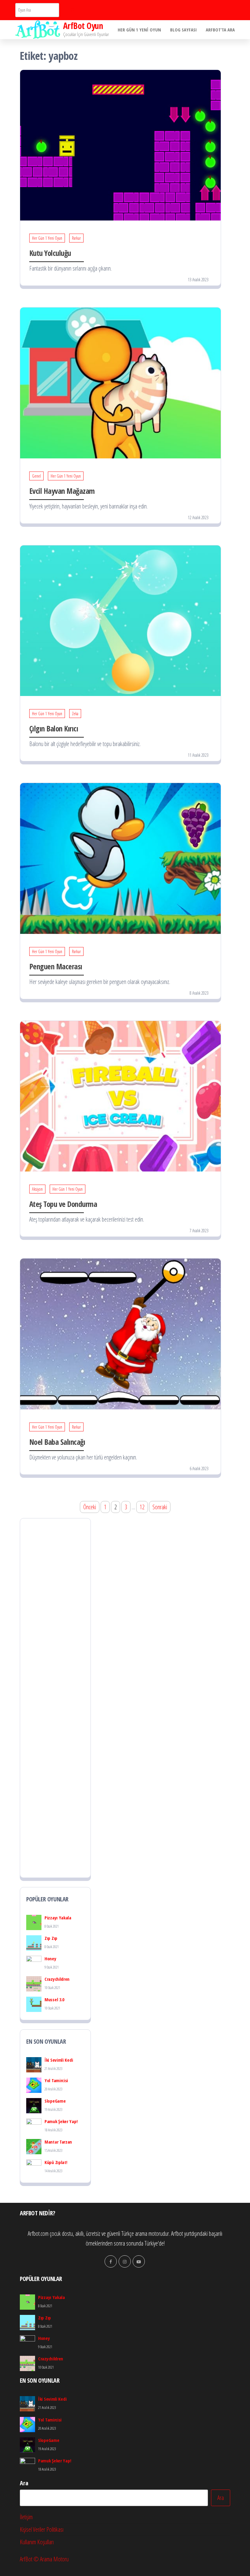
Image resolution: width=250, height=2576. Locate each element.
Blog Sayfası (183, 30)
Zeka (75, 714)
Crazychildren (57, 1979)
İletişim (26, 2517)
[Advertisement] (55, 1698)
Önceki (90, 1507)
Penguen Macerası (56, 966)
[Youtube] (139, 2261)
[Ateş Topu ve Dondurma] (120, 1096)
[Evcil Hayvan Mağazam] (120, 382)
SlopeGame (55, 2101)
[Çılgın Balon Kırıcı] (120, 620)
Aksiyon (37, 1189)
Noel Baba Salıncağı (57, 1442)
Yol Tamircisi (56, 2080)
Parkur (76, 238)
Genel (36, 476)
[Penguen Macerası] (120, 858)
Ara (24, 2483)
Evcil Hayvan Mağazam (62, 491)
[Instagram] (125, 2261)
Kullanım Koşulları (37, 2542)
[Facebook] (111, 2261)
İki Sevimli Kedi (59, 2060)
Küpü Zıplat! (56, 2162)
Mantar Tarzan (58, 2142)
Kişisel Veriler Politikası (42, 2529)
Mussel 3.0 (54, 1999)
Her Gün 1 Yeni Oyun (139, 30)
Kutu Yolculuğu (50, 253)
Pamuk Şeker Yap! (61, 2121)
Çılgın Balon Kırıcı (54, 728)
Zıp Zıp (51, 1938)
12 (142, 1507)
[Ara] (72, 10)
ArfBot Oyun (83, 26)
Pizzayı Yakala (58, 1918)
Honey (50, 1958)
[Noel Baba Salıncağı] (120, 1333)
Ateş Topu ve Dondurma (63, 1204)
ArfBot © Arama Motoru (44, 2559)
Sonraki (160, 1507)
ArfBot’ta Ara (220, 30)
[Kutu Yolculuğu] (120, 145)
